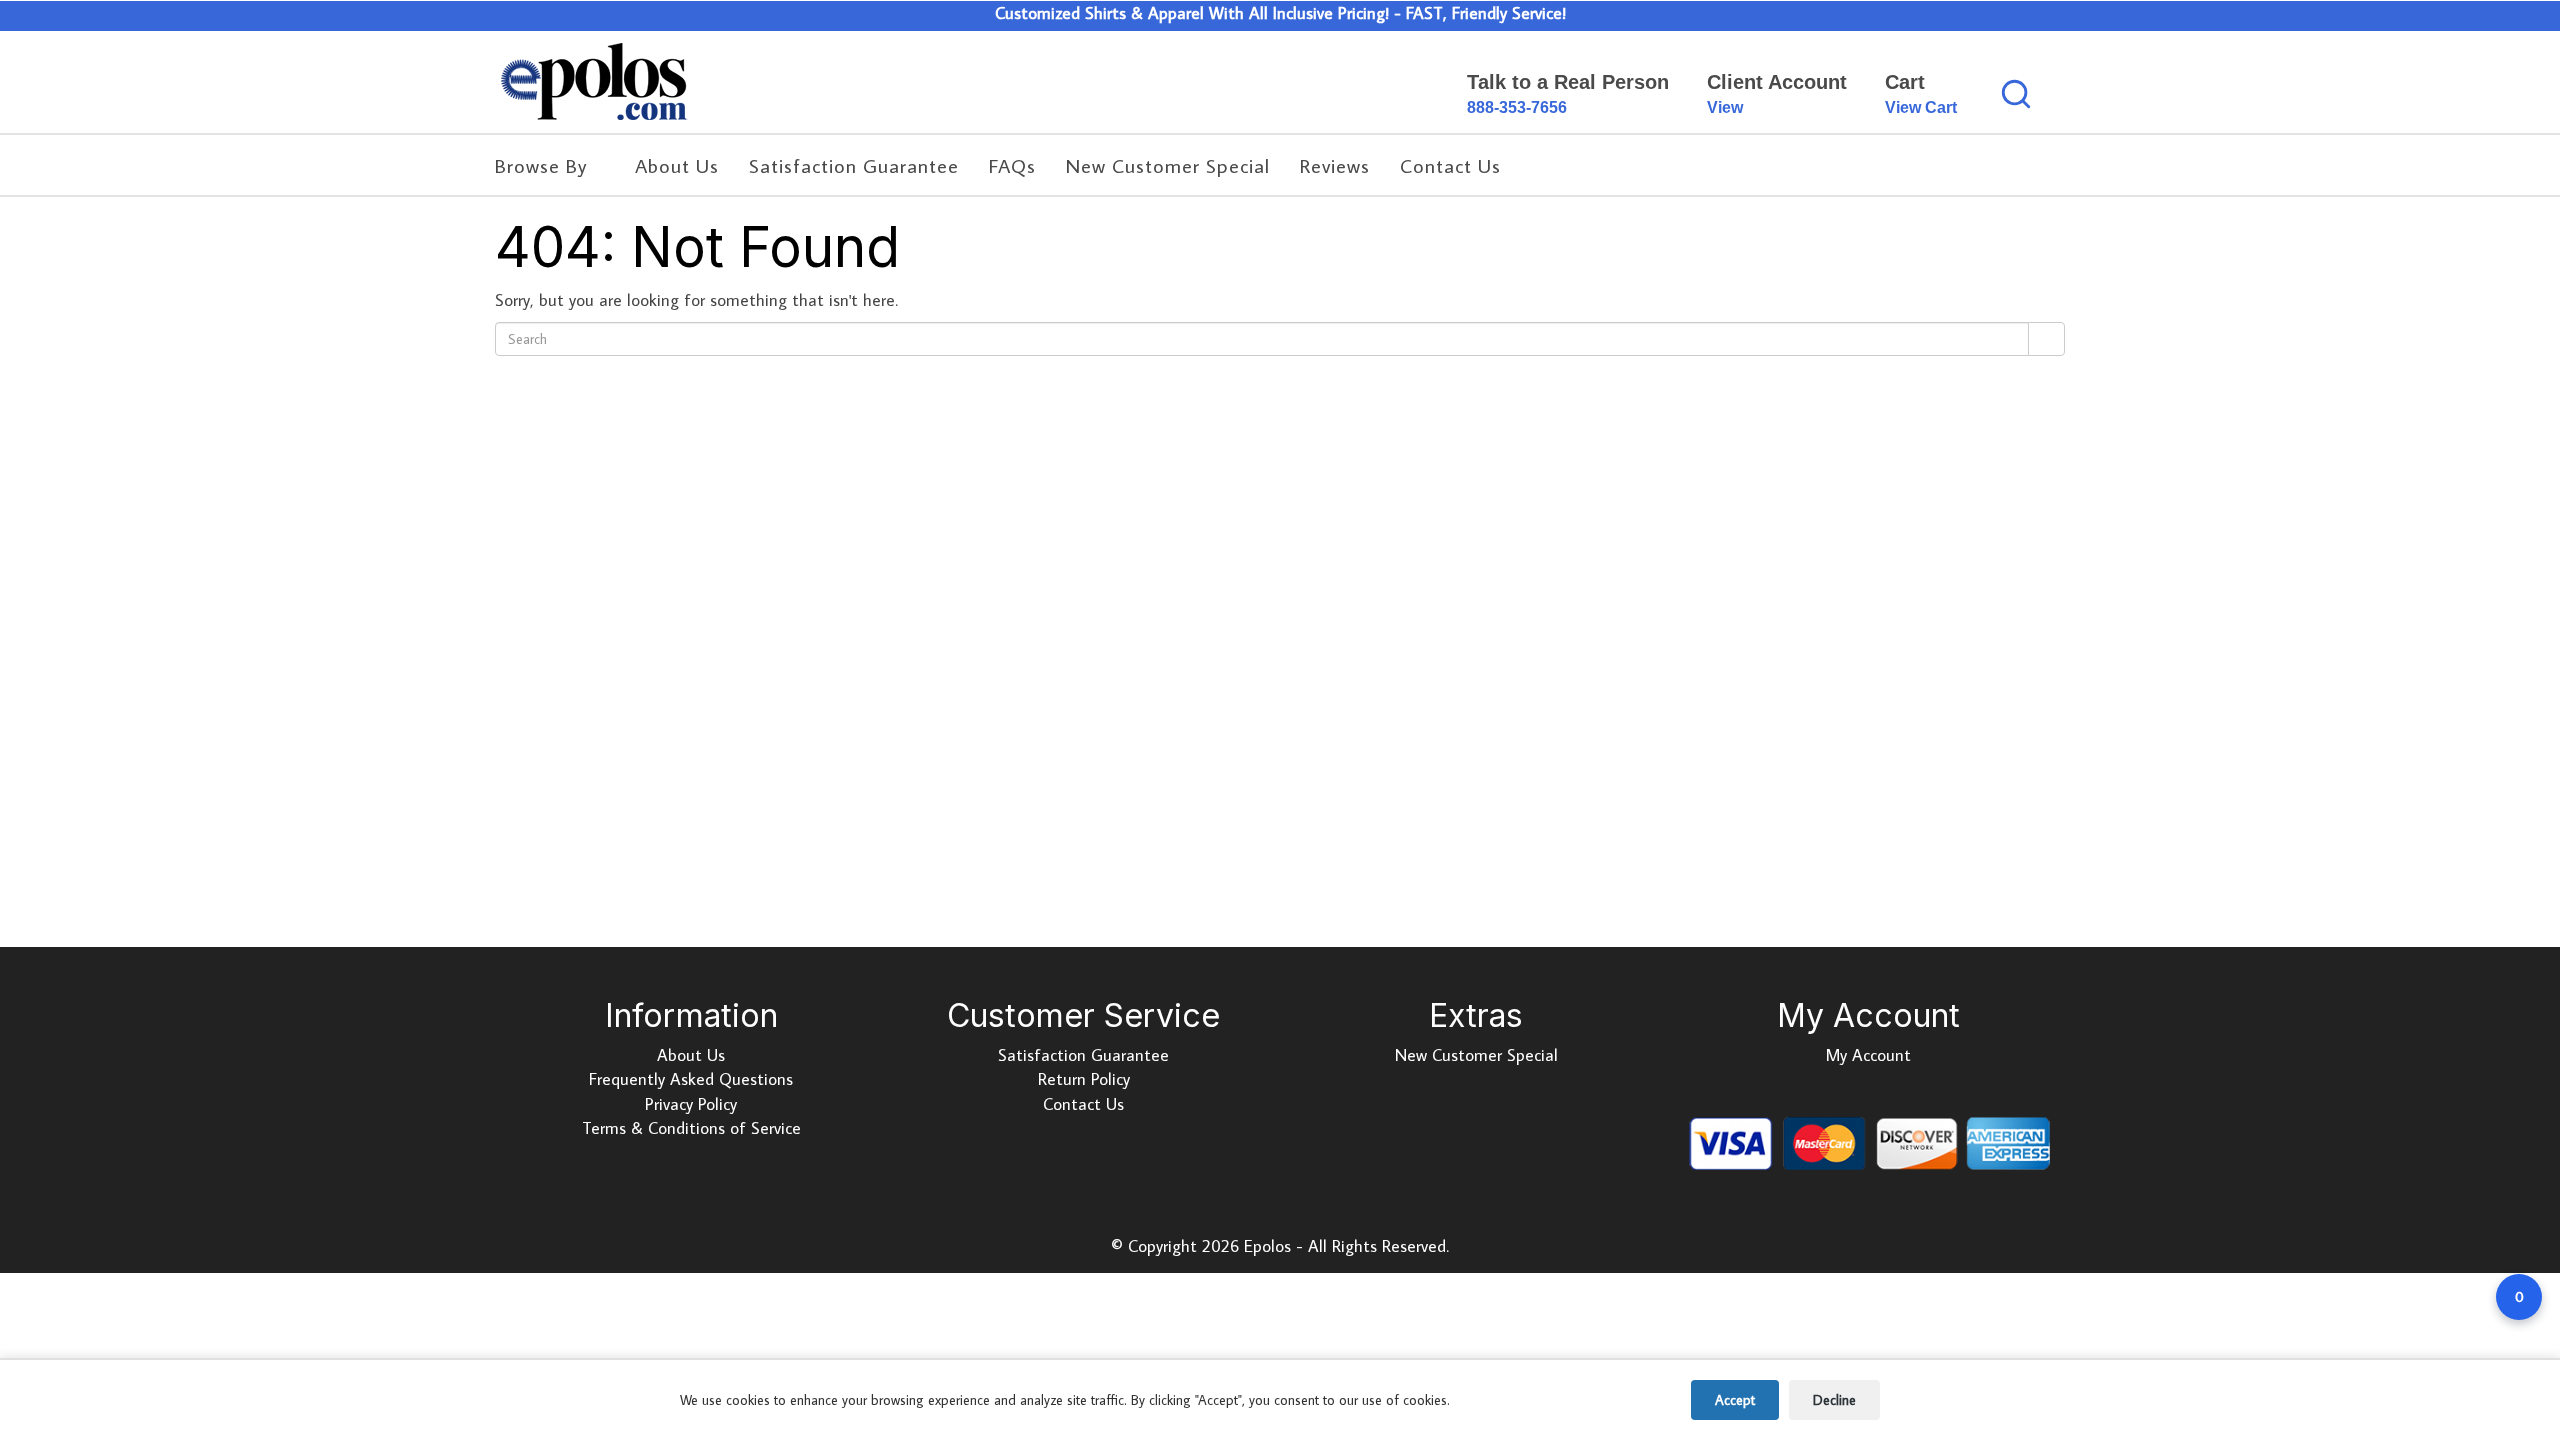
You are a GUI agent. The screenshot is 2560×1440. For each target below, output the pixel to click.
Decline (1834, 1400)
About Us (691, 1055)
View (1725, 107)
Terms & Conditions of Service (691, 1128)
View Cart (1921, 107)
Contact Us (1083, 1104)
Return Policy (1084, 1079)
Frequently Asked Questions (691, 1079)
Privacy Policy (691, 1104)
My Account (1868, 1055)
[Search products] (2016, 94)
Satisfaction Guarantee (1083, 1055)
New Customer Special (1476, 1055)
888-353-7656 (1517, 107)
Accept (1735, 1400)
